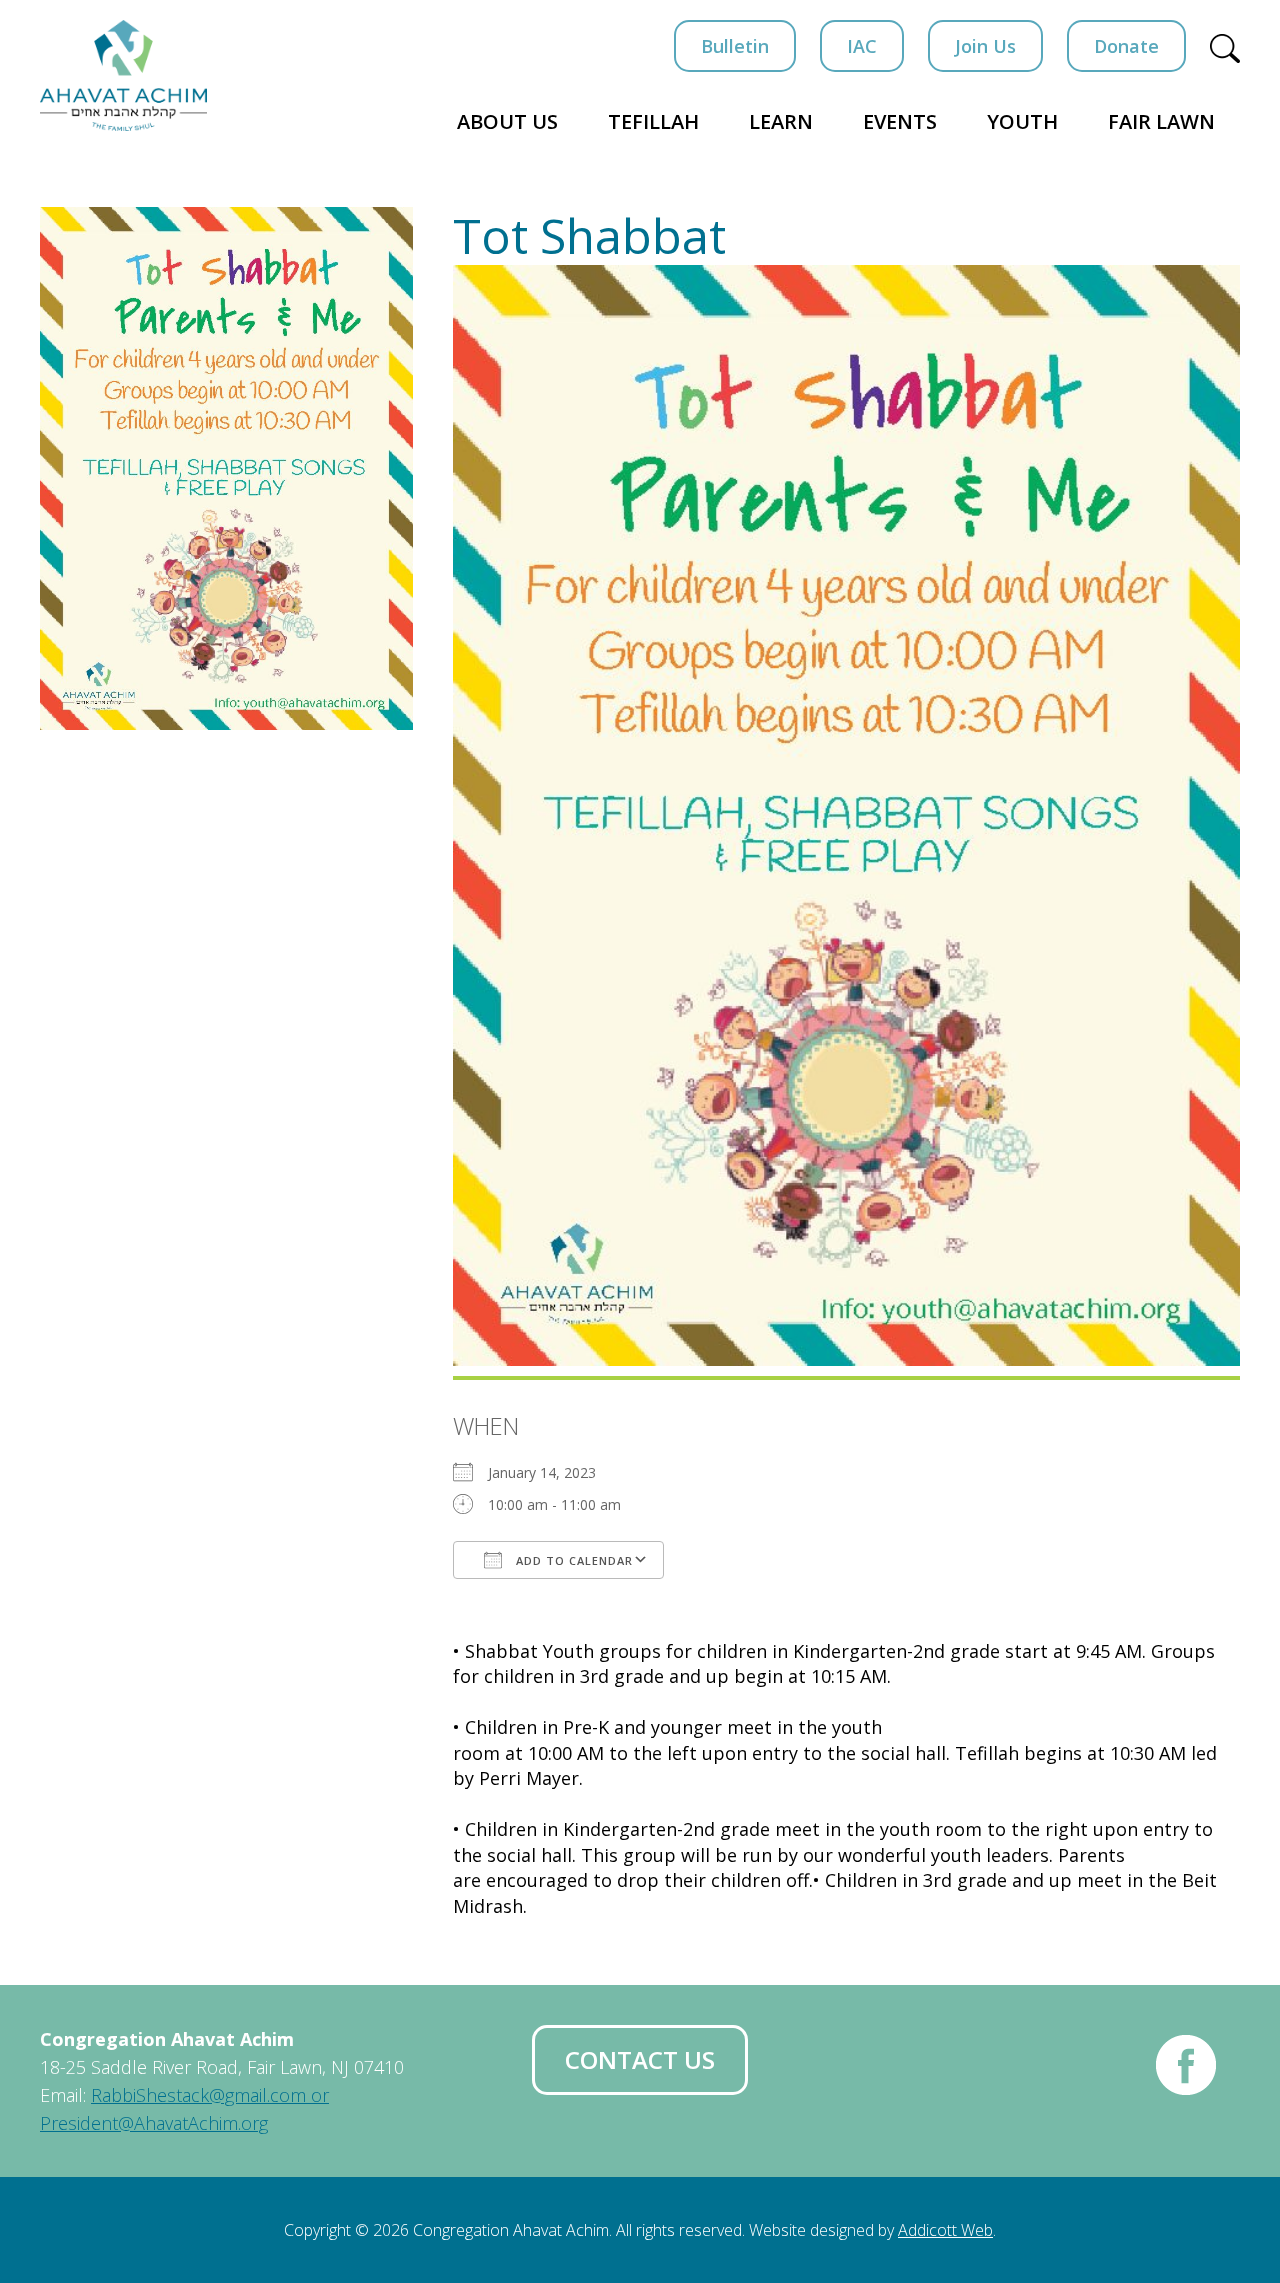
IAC (862, 46)
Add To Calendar (572, 1560)
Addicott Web (945, 2230)
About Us (507, 121)
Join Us (985, 46)
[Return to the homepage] (123, 75)
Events (900, 121)
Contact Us (640, 2059)
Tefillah (653, 121)
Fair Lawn (1161, 121)
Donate (1126, 46)
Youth (1022, 121)
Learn (781, 121)
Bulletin (735, 46)
